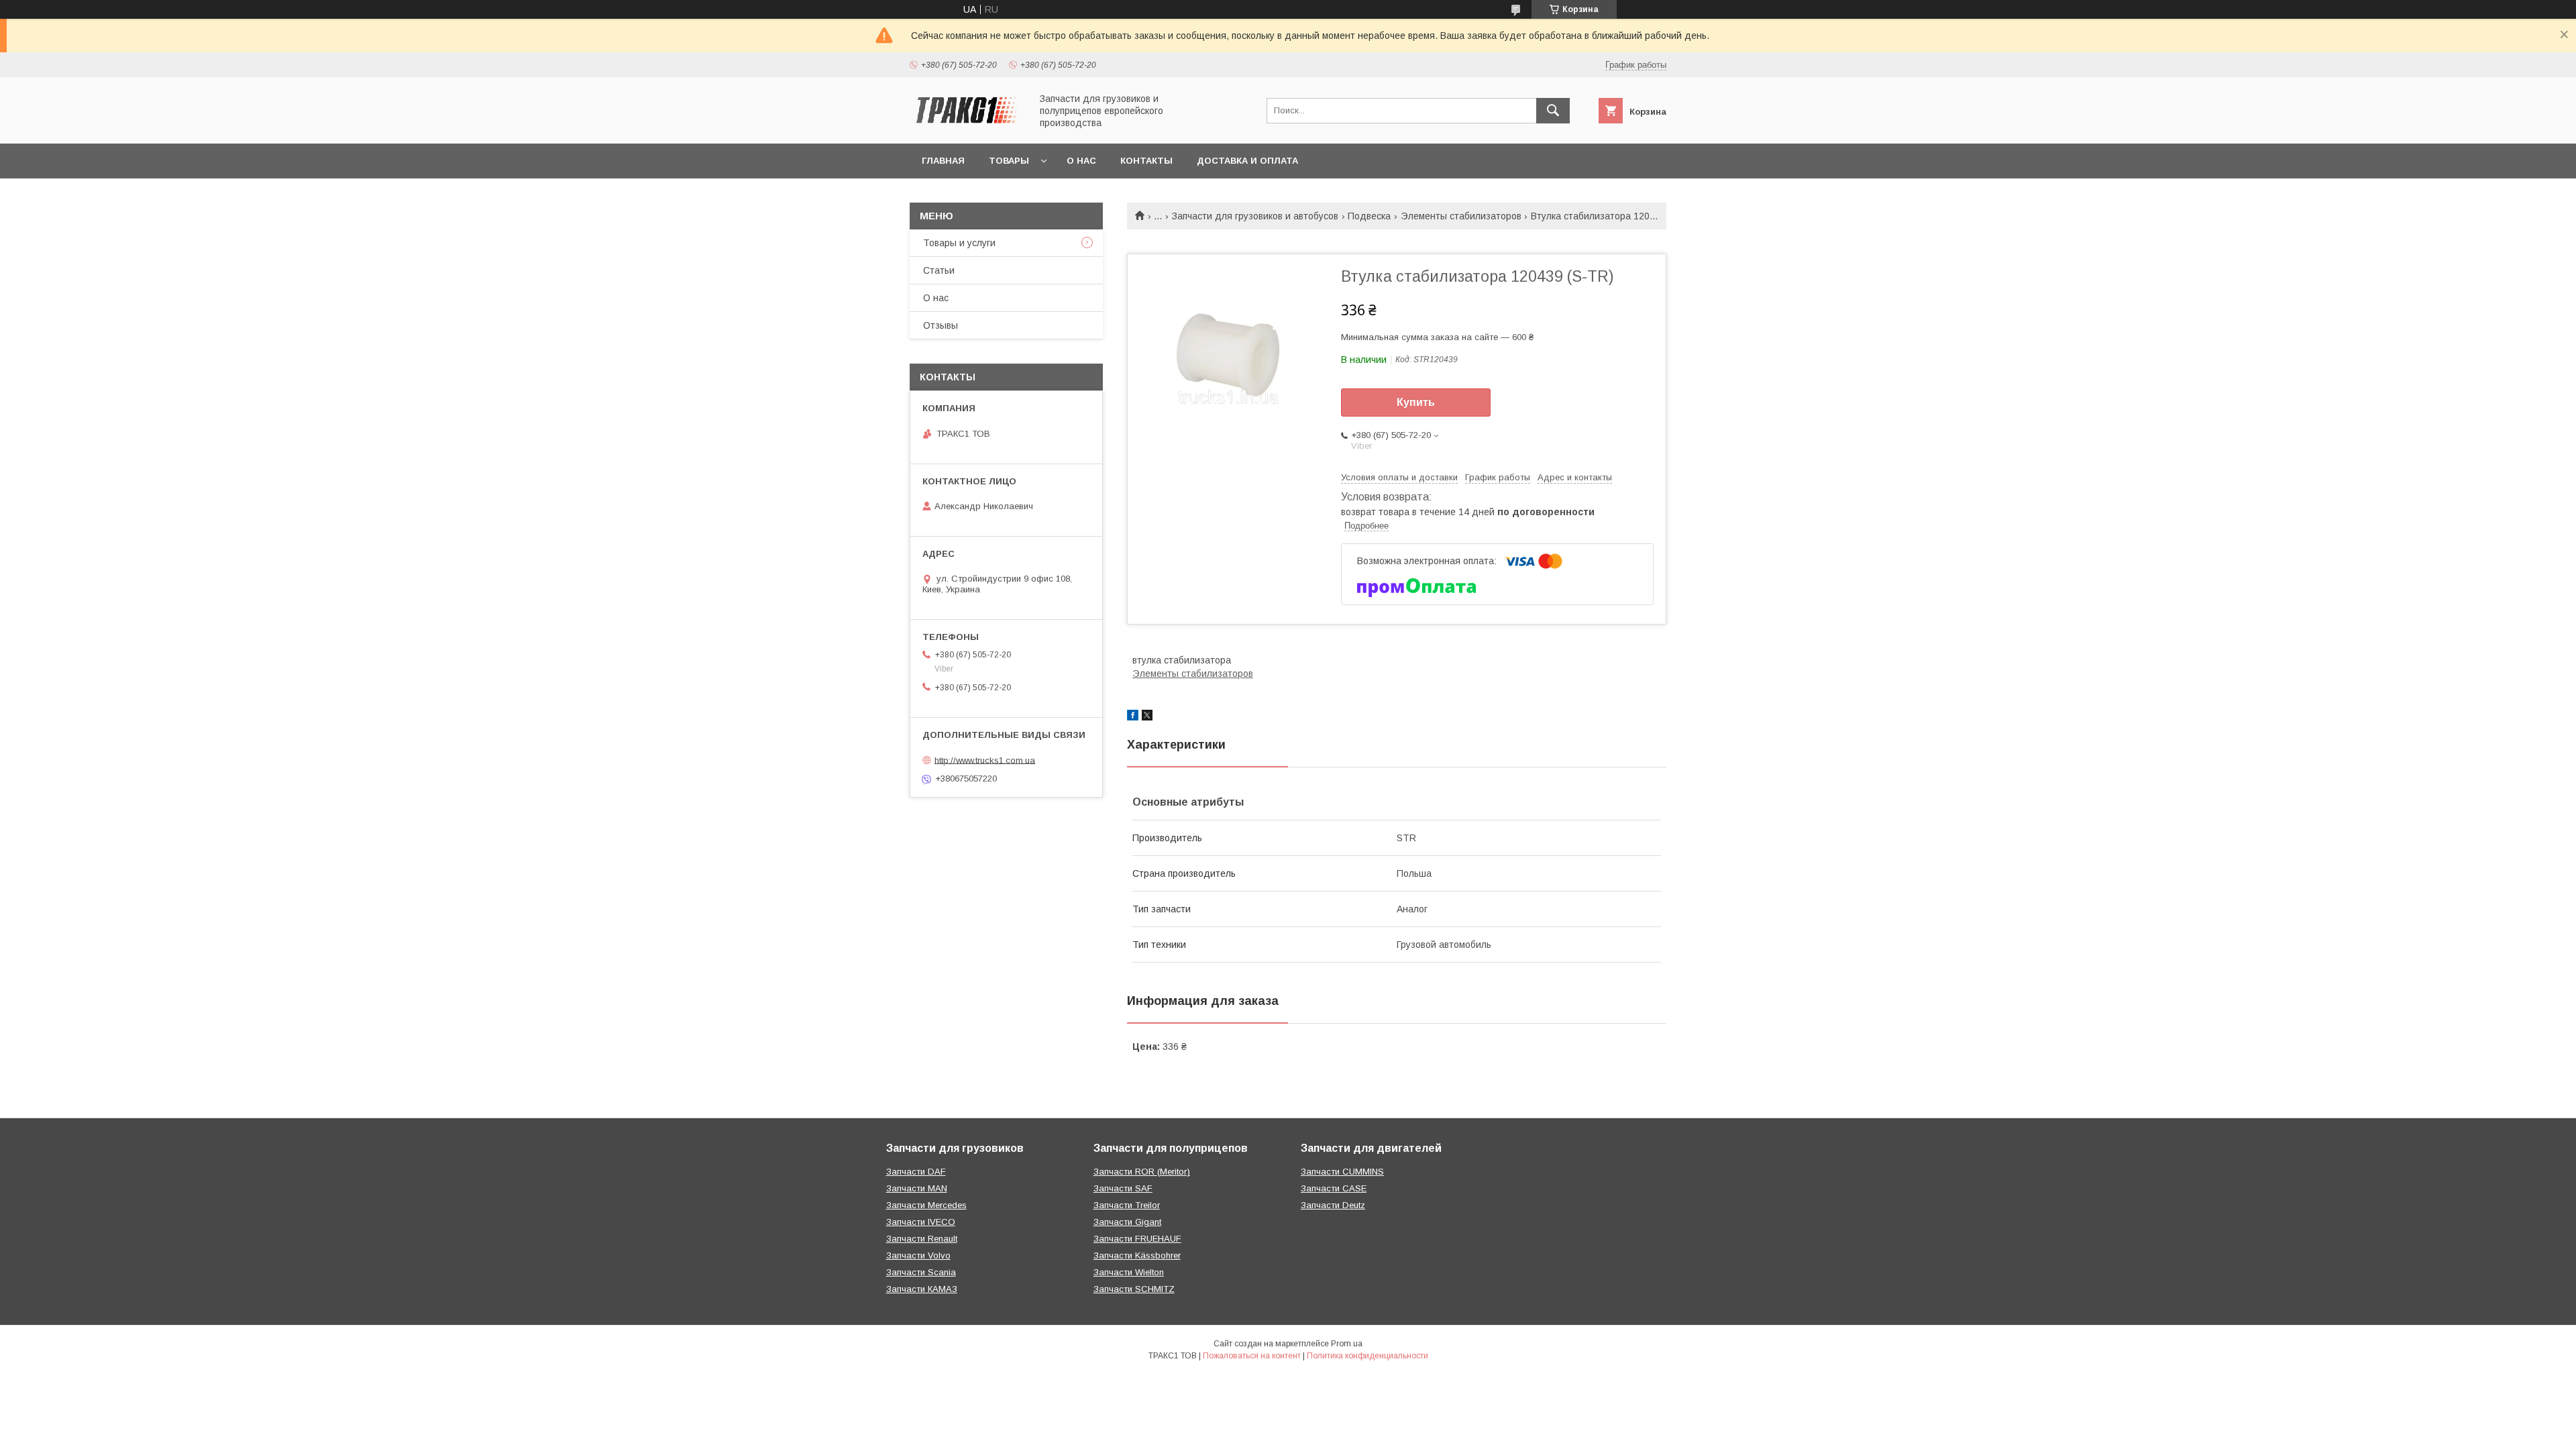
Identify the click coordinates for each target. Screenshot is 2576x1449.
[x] (1147, 717)
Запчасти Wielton (1129, 1272)
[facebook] (1133, 717)
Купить (1416, 402)
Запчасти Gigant (1127, 1222)
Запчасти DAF (916, 1172)
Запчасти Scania (921, 1272)
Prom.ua (1347, 1344)
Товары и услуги (959, 243)
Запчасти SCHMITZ (1134, 1289)
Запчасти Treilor (1127, 1205)
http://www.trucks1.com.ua (985, 760)
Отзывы (941, 325)
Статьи (939, 270)
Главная (943, 161)
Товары (1009, 161)
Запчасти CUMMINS (1342, 1172)
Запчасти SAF (1123, 1188)
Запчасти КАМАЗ (922, 1289)
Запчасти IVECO (921, 1222)
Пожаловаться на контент (1252, 1356)
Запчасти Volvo (918, 1255)
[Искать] (1553, 111)
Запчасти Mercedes (926, 1205)
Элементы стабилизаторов (1461, 216)
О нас (1081, 161)
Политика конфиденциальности (1367, 1356)
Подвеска (1369, 216)
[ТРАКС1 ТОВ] (967, 126)
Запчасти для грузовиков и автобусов (1255, 216)
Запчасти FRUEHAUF (1137, 1239)
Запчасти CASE (1334, 1188)
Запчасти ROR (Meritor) (1142, 1172)
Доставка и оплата (1247, 161)
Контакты (1146, 161)
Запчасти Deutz (1333, 1205)
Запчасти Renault (922, 1239)
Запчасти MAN (917, 1188)
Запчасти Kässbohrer (1137, 1255)
